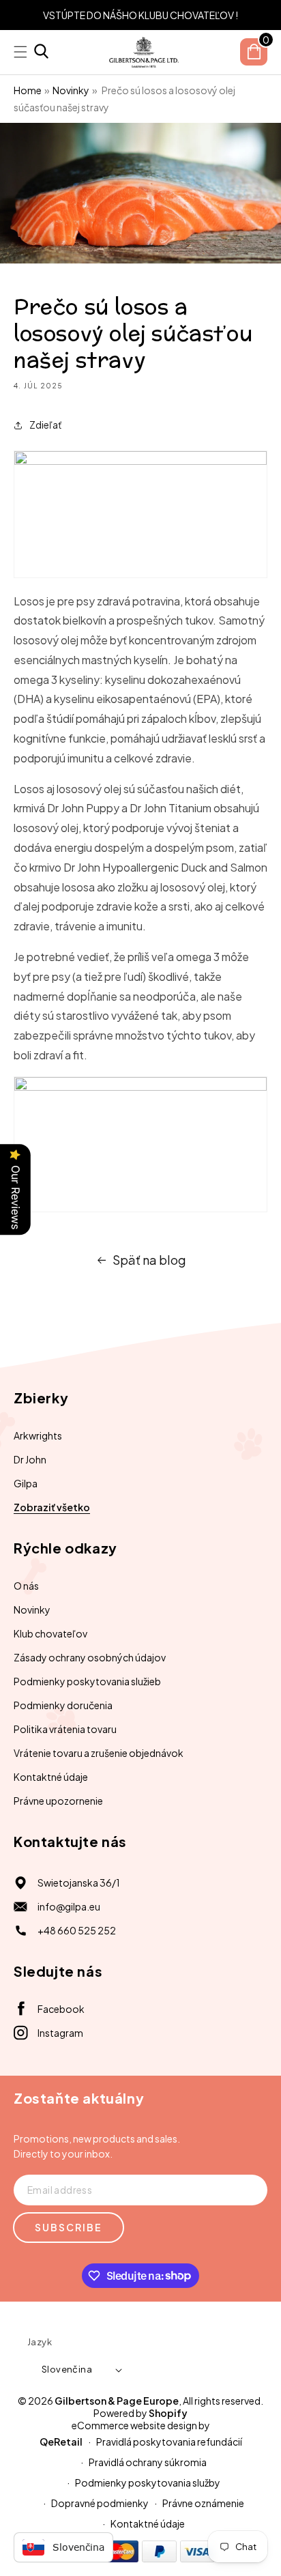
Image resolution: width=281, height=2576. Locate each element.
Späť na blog (149, 1260)
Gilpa (26, 1483)
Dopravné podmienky (100, 2503)
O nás (26, 1586)
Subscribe (69, 2227)
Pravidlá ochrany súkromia (148, 2462)
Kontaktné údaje (51, 1777)
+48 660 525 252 (77, 1930)
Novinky (71, 90)
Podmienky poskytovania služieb (87, 1681)
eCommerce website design (134, 2425)
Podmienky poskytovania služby (148, 2482)
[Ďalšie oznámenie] (263, 15)
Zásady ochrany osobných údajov (90, 1657)
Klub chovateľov (50, 1633)
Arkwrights (38, 1435)
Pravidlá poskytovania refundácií (169, 2442)
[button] (41, 52)
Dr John (30, 1459)
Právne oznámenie (203, 2503)
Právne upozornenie (58, 1801)
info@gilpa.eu (69, 1906)
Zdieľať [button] (45, 425)
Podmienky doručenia (63, 1705)
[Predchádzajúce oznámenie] (18, 15)
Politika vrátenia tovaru (65, 1729)
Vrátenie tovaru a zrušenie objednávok (99, 1753)
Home (28, 90)
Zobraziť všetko (52, 1507)
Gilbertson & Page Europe (117, 2401)
